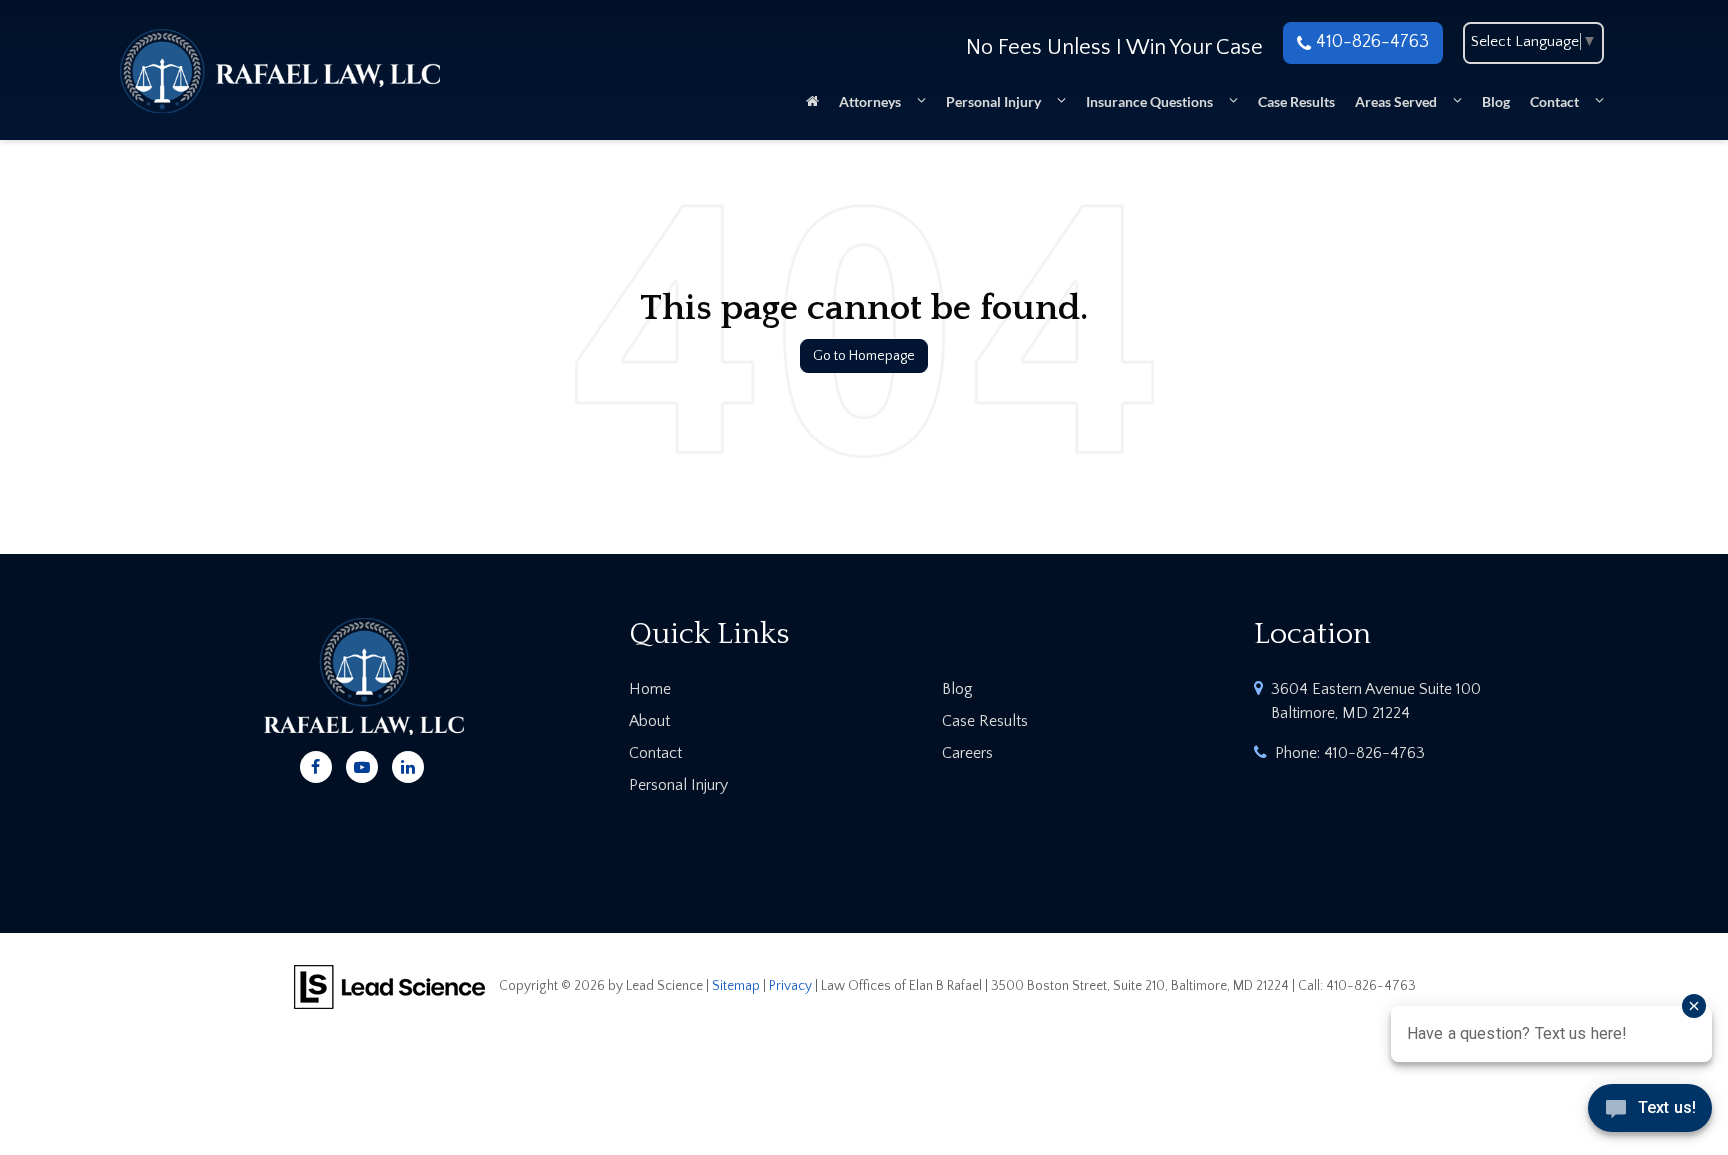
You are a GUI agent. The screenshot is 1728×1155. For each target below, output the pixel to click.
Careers (967, 753)
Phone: (1350, 753)
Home (650, 689)
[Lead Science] (389, 985)
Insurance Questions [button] (1149, 101)
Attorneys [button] (870, 101)
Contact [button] (1554, 101)
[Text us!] (1650, 1113)
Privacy (790, 986)
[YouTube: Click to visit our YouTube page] (362, 764)
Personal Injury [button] (993, 101)
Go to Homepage (864, 356)
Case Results (1296, 101)
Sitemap (736, 986)
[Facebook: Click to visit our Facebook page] (316, 764)
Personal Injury (678, 785)
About (649, 721)
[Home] (812, 108)
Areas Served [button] (1396, 101)
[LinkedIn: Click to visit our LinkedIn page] (408, 764)
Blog (1496, 101)
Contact (655, 753)
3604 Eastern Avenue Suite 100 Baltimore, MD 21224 (1376, 701)
